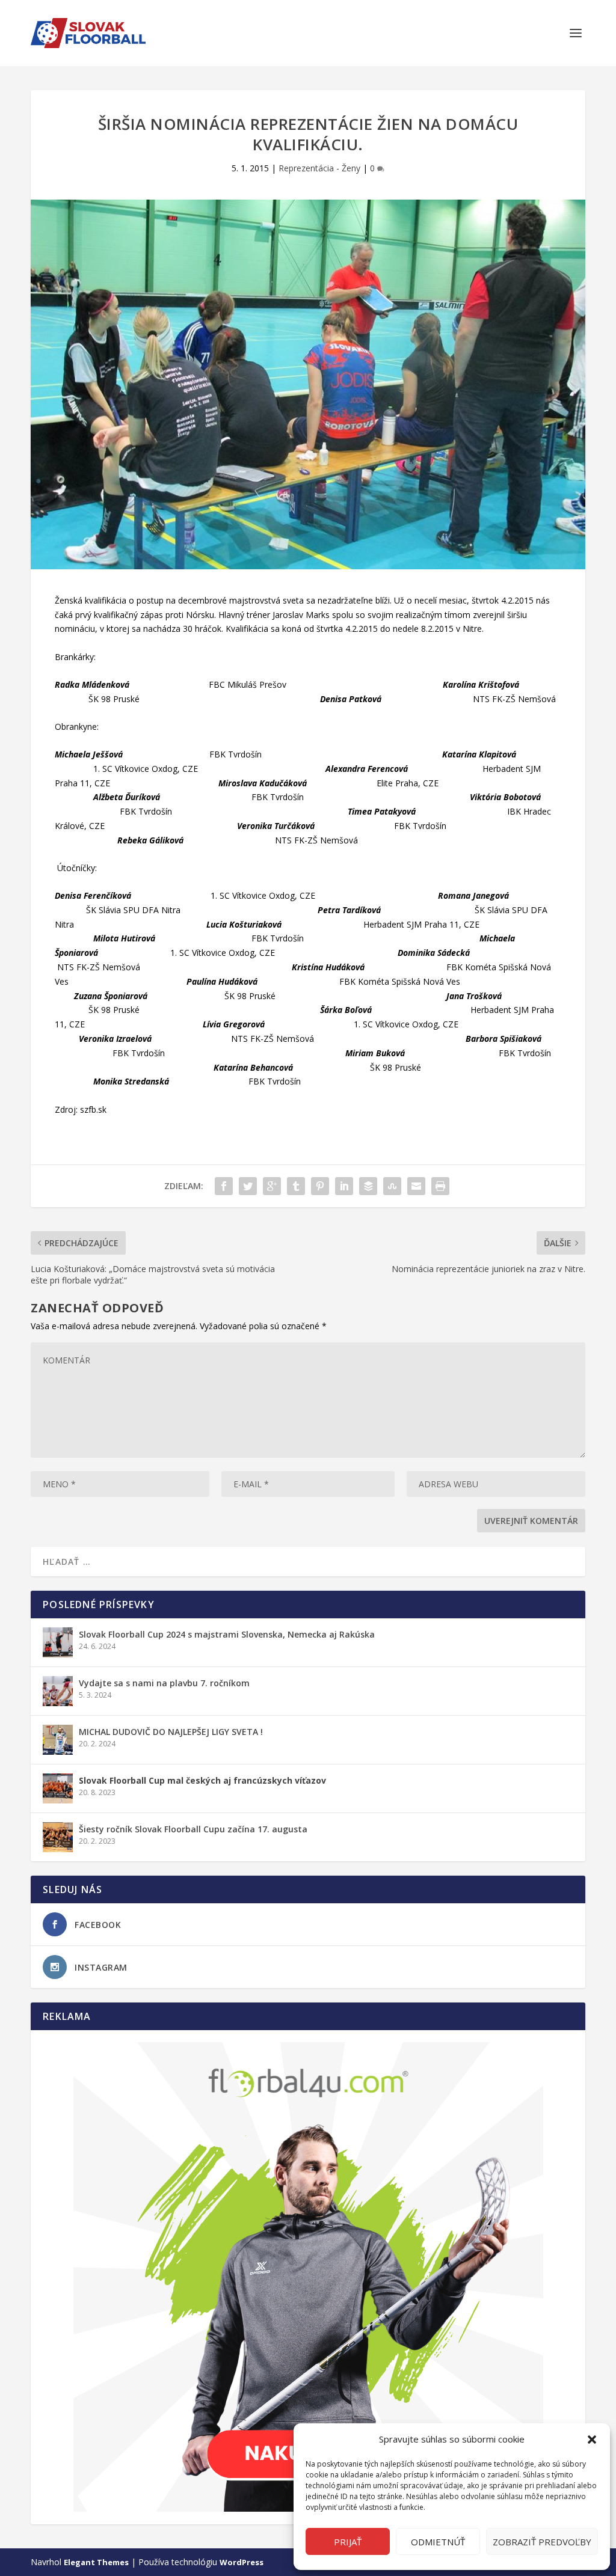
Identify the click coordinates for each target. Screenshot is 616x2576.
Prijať (348, 2542)
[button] (592, 2440)
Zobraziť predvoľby (542, 2542)
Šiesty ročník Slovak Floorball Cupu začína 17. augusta (193, 1829)
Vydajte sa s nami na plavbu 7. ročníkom (164, 1683)
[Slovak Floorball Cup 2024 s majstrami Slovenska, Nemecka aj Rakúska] (58, 1642)
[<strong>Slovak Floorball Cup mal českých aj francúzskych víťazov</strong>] (58, 1788)
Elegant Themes (96, 2562)
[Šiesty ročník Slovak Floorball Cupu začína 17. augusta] (58, 1837)
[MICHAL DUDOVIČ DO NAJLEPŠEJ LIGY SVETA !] (58, 1740)
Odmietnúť (438, 2542)
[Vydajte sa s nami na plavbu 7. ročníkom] (58, 1691)
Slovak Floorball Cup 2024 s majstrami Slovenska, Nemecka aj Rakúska (227, 1634)
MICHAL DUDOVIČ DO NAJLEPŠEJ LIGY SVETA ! (171, 1732)
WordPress (242, 2562)
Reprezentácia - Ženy (319, 168)
